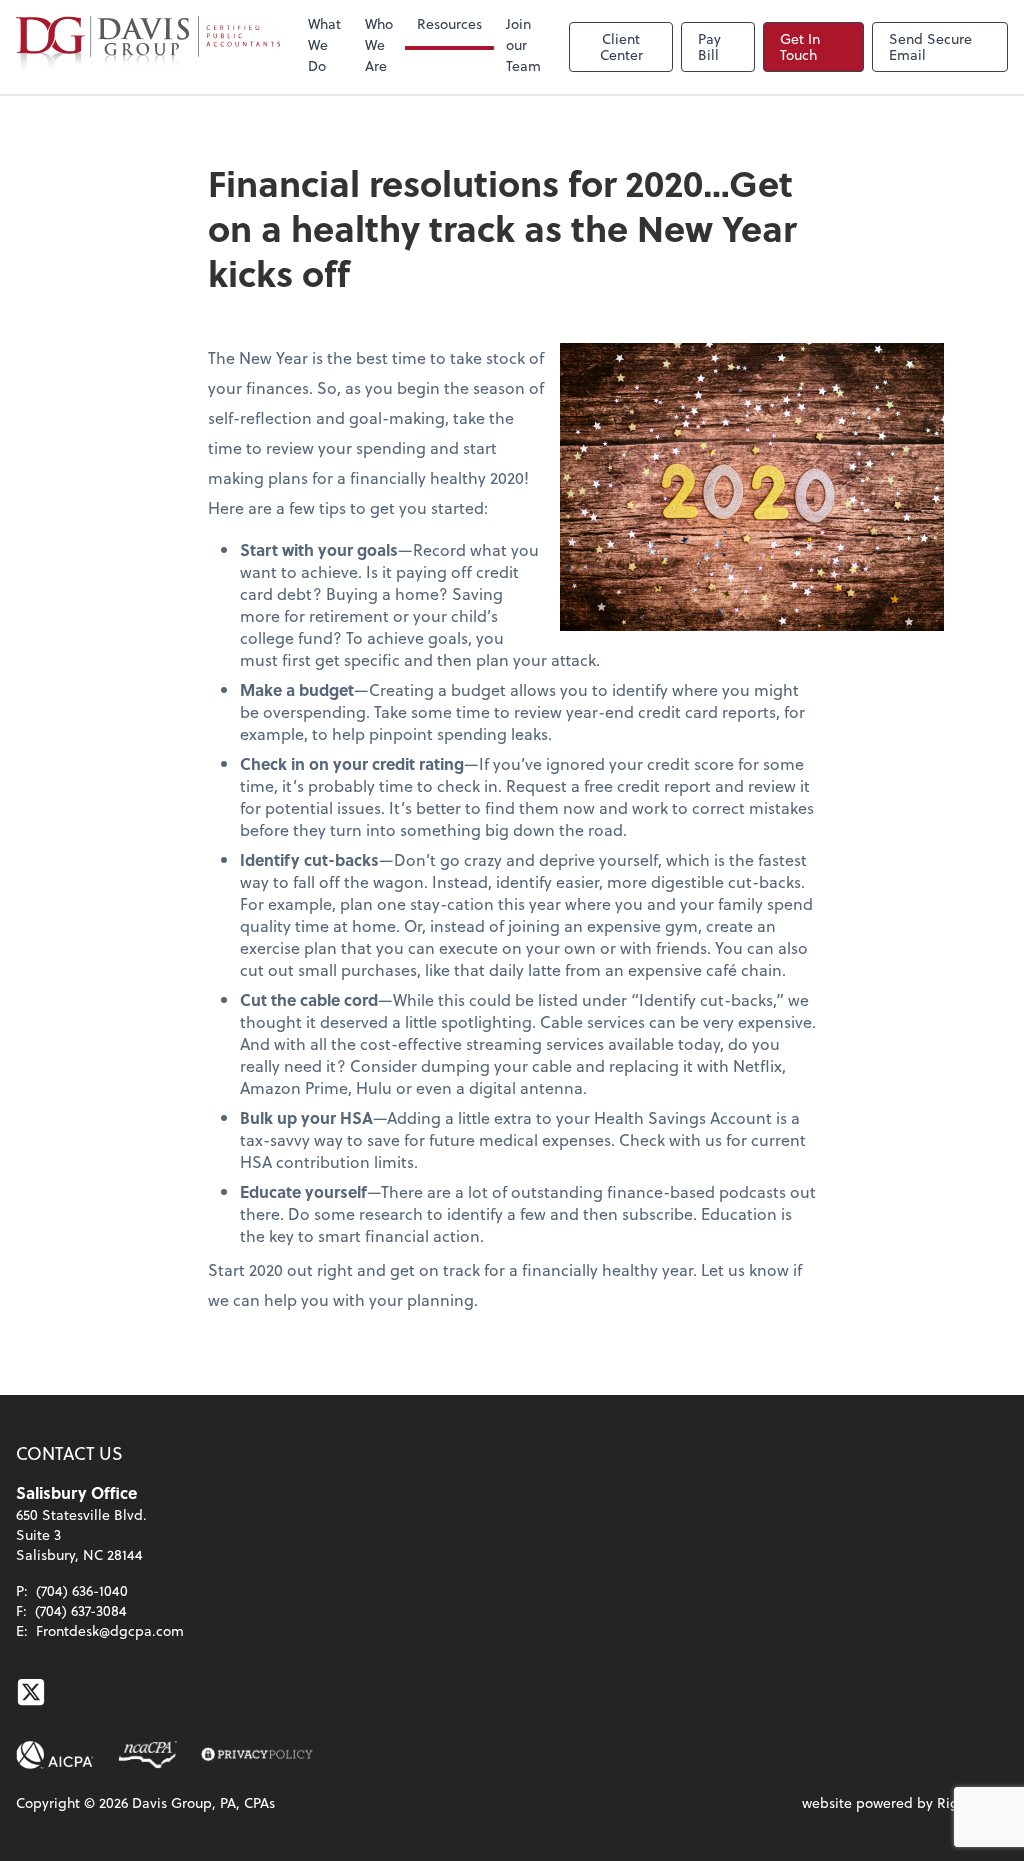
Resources (449, 23)
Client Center (621, 46)
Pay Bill (709, 46)
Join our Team (523, 44)
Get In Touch (800, 46)
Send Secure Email (930, 46)
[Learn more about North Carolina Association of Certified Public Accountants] (147, 1755)
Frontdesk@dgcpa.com (110, 1630)
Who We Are (379, 44)
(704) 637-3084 (81, 1610)
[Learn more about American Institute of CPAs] (55, 1755)
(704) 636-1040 (82, 1590)
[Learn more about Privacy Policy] (257, 1755)
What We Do (324, 44)
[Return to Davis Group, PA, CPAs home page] (148, 47)
